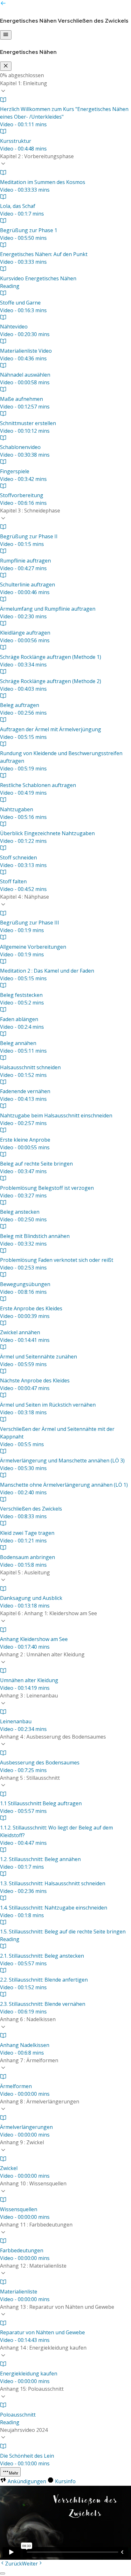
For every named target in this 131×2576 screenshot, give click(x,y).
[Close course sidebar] (6, 66)
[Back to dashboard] (3, 4)
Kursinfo (65, 2481)
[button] (65, 88)
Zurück (14, 2564)
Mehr (14, 2473)
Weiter (30, 2564)
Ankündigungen (27, 2481)
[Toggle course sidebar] (6, 35)
